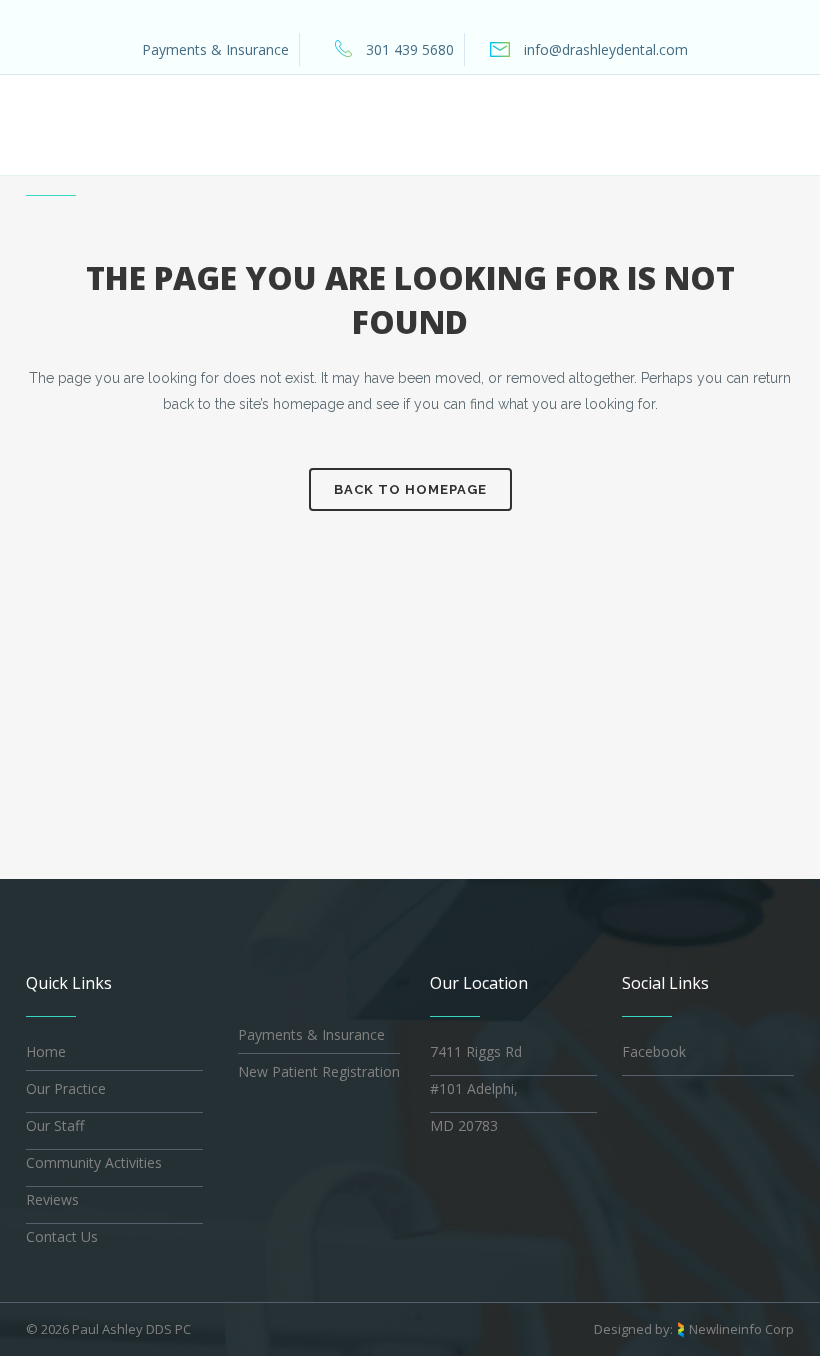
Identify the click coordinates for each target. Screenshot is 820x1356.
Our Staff (55, 1125)
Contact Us (62, 1236)
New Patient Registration (319, 1071)
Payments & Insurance (215, 49)
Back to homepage (410, 489)
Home (46, 1051)
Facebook (654, 1051)
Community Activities (94, 1162)
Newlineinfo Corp (741, 1329)
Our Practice (66, 1088)
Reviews (52, 1199)
